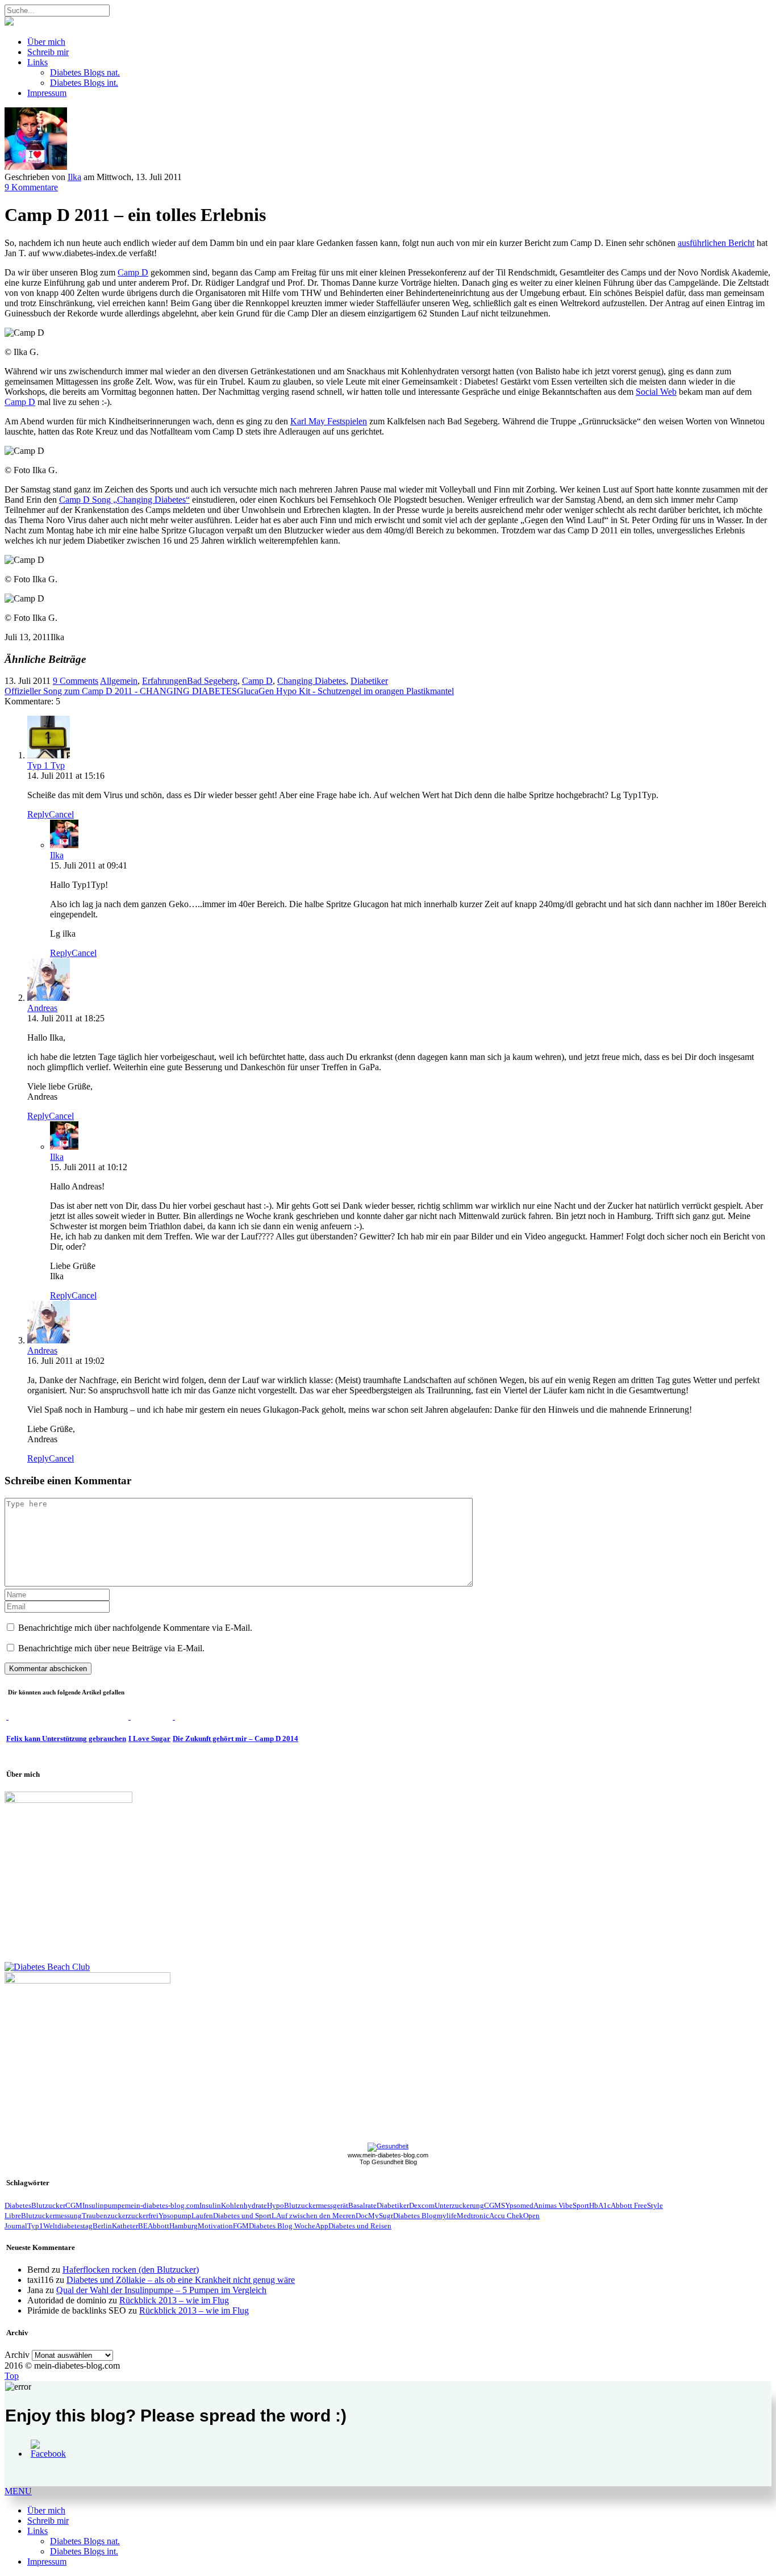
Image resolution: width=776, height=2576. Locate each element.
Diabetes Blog (415, 2216)
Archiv (17, 2355)
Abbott (158, 2226)
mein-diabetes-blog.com (162, 2205)
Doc (362, 2216)
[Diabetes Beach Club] (47, 1967)
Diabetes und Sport (242, 2216)
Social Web (656, 392)
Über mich (46, 42)
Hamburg (183, 2226)
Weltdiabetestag (68, 2226)
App (322, 2226)
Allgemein (119, 681)
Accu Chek (506, 2216)
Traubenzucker (105, 2216)
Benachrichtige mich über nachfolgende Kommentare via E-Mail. (135, 1628)
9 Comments (76, 681)
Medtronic (473, 2216)
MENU (18, 2491)
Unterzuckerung (459, 2205)
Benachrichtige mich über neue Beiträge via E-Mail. (111, 1648)
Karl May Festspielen (329, 421)
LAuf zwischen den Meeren (314, 2216)
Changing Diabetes (312, 681)
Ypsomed (519, 2205)
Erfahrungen (164, 681)
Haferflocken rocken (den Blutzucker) (131, 2270)
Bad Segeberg (212, 681)
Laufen (202, 2216)
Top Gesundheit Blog (388, 2162)
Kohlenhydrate (244, 2205)
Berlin (102, 2226)
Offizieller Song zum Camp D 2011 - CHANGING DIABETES (121, 691)
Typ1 (35, 2226)
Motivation (215, 2226)
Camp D (133, 272)
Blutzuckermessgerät (316, 2205)
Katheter (125, 2226)
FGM (241, 2226)
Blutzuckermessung (51, 2216)
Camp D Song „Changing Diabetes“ (124, 500)
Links (37, 62)
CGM (74, 2205)
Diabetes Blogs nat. (85, 72)
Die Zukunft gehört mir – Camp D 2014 (235, 1738)
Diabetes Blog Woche (282, 2226)
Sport (581, 2205)
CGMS (495, 2205)
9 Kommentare (31, 187)
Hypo (276, 2205)
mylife (447, 2216)
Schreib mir (48, 52)
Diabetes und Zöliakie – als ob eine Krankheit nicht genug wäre (181, 2280)
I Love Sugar (149, 1738)
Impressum (47, 93)
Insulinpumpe (104, 2205)
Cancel (61, 814)
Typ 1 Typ (46, 765)
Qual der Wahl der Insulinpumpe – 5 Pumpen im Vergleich (161, 2290)
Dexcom (422, 2205)
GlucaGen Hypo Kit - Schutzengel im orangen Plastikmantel (345, 691)
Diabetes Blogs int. (84, 83)
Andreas (42, 1008)
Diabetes (18, 2205)
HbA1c (600, 2205)
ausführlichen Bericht (716, 243)
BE (143, 2226)
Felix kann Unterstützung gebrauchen (66, 1738)
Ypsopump (175, 2216)
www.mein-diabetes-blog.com (388, 2155)
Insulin (210, 2205)
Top (12, 2376)
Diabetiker (369, 681)
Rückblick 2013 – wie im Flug (174, 2300)
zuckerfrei (143, 2216)
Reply (38, 814)
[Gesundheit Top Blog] (388, 2146)
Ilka (74, 177)
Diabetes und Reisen (360, 2226)
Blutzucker (48, 2205)
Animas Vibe (553, 2205)
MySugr (381, 2216)
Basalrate (362, 2205)
